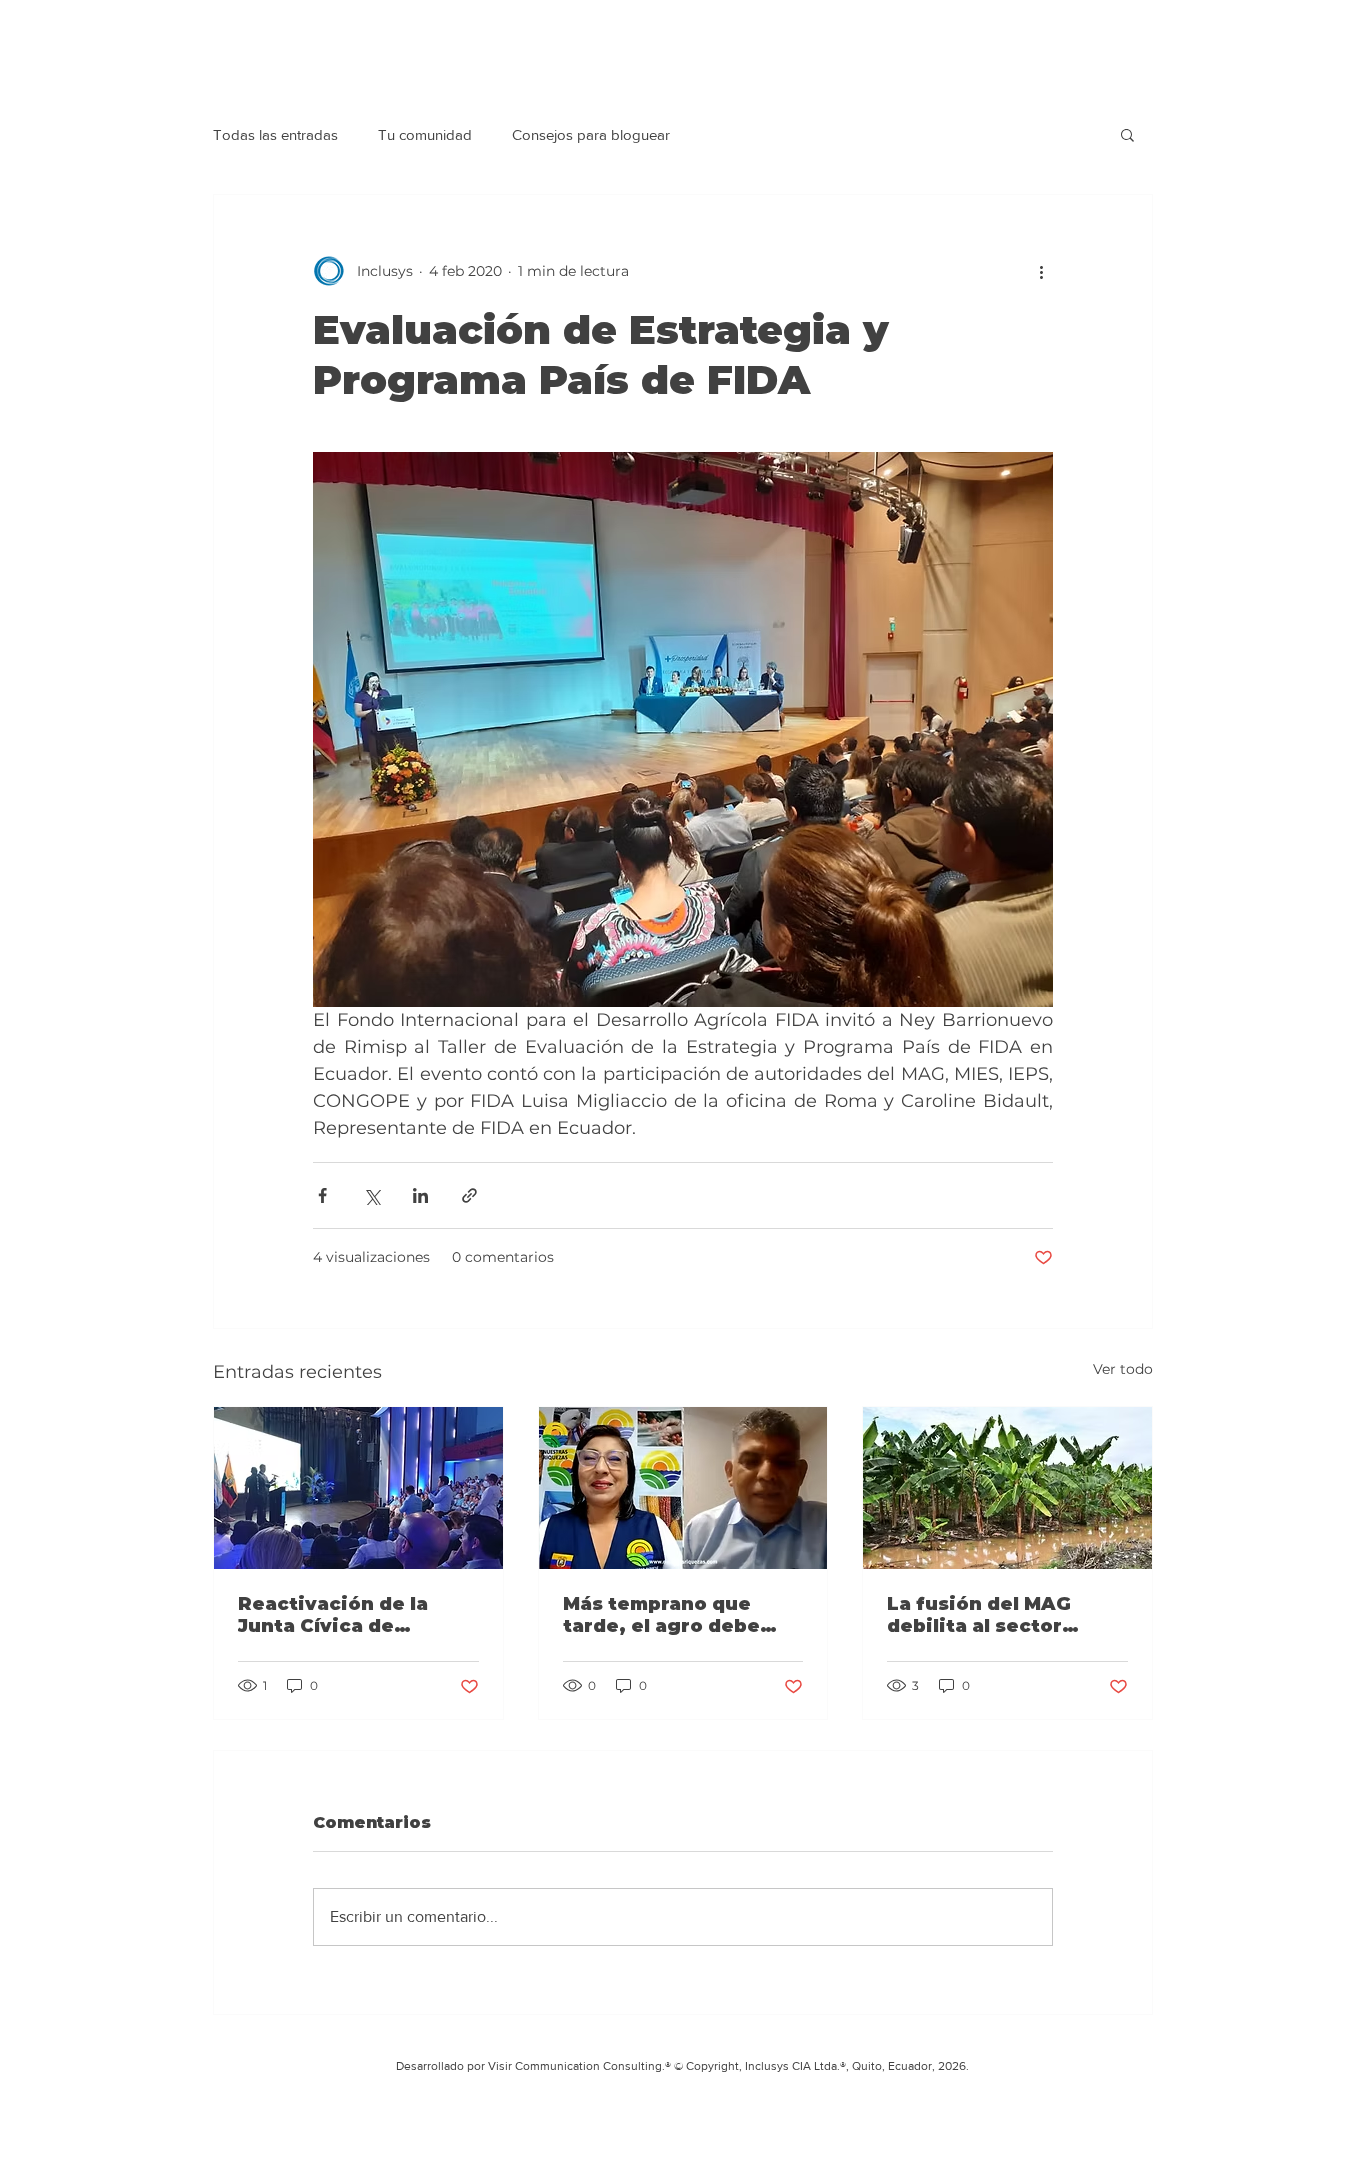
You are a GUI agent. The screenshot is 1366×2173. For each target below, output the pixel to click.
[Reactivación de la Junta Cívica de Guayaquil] (358, 1488)
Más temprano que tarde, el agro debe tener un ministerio (663, 1615)
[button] (1127, 134)
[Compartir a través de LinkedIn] (420, 1195)
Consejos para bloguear (591, 134)
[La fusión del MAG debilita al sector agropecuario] (1007, 1488)
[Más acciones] (1041, 271)
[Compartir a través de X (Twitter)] (371, 1195)
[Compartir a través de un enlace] (469, 1195)
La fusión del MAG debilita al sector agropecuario (979, 1615)
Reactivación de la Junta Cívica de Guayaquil (333, 1615)
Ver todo (1123, 1369)
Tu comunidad (425, 134)
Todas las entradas (275, 134)
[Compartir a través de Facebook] (322, 1195)
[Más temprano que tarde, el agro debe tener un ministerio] (683, 1488)
